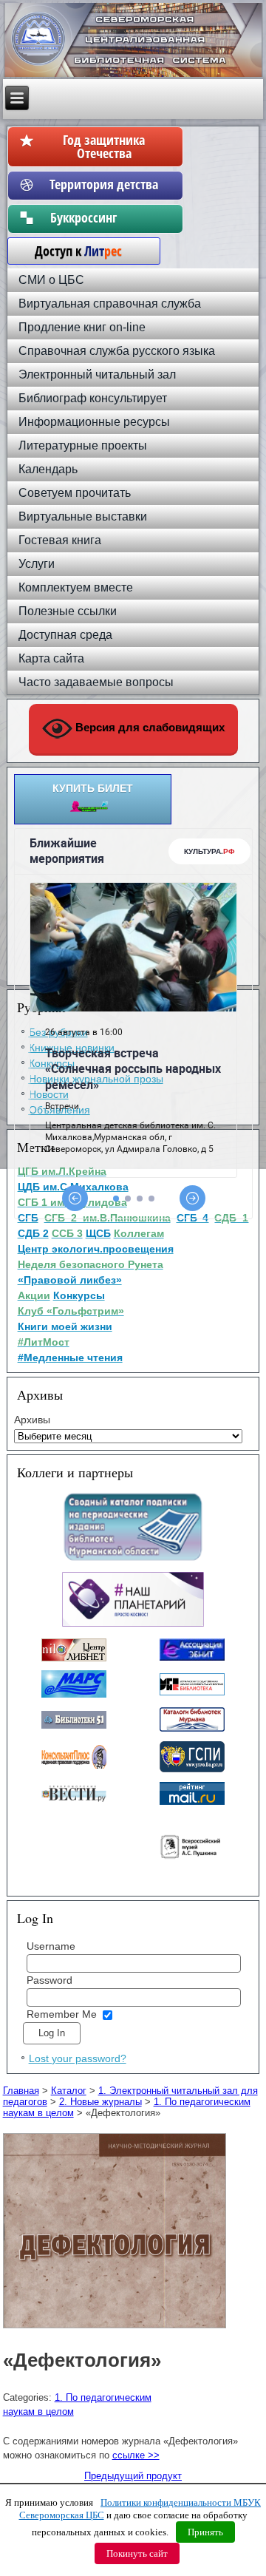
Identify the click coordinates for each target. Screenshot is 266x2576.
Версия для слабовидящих (149, 727)
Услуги (37, 564)
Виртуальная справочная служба (110, 304)
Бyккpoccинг (104, 217)
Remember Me (62, 2014)
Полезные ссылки (68, 611)
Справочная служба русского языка (117, 351)
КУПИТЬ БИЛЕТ (93, 788)
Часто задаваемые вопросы (96, 682)
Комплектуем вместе (76, 587)
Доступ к (71, 251)
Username (51, 1946)
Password (50, 1980)
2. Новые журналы (100, 2102)
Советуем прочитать (75, 493)
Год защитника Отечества (104, 146)
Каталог (69, 2091)
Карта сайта (51, 658)
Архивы (32, 1420)
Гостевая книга (60, 540)
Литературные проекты (83, 445)
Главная (21, 2091)
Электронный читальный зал (97, 374)
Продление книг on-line (82, 327)
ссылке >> (136, 2455)
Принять (205, 2532)
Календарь (48, 469)
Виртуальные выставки (83, 516)
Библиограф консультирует (93, 398)
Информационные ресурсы (94, 422)
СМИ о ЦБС (51, 280)
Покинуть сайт (137, 2553)
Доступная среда (65, 635)
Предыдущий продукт (133, 2476)
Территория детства (104, 184)
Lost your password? (78, 2058)
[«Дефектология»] (116, 2329)
